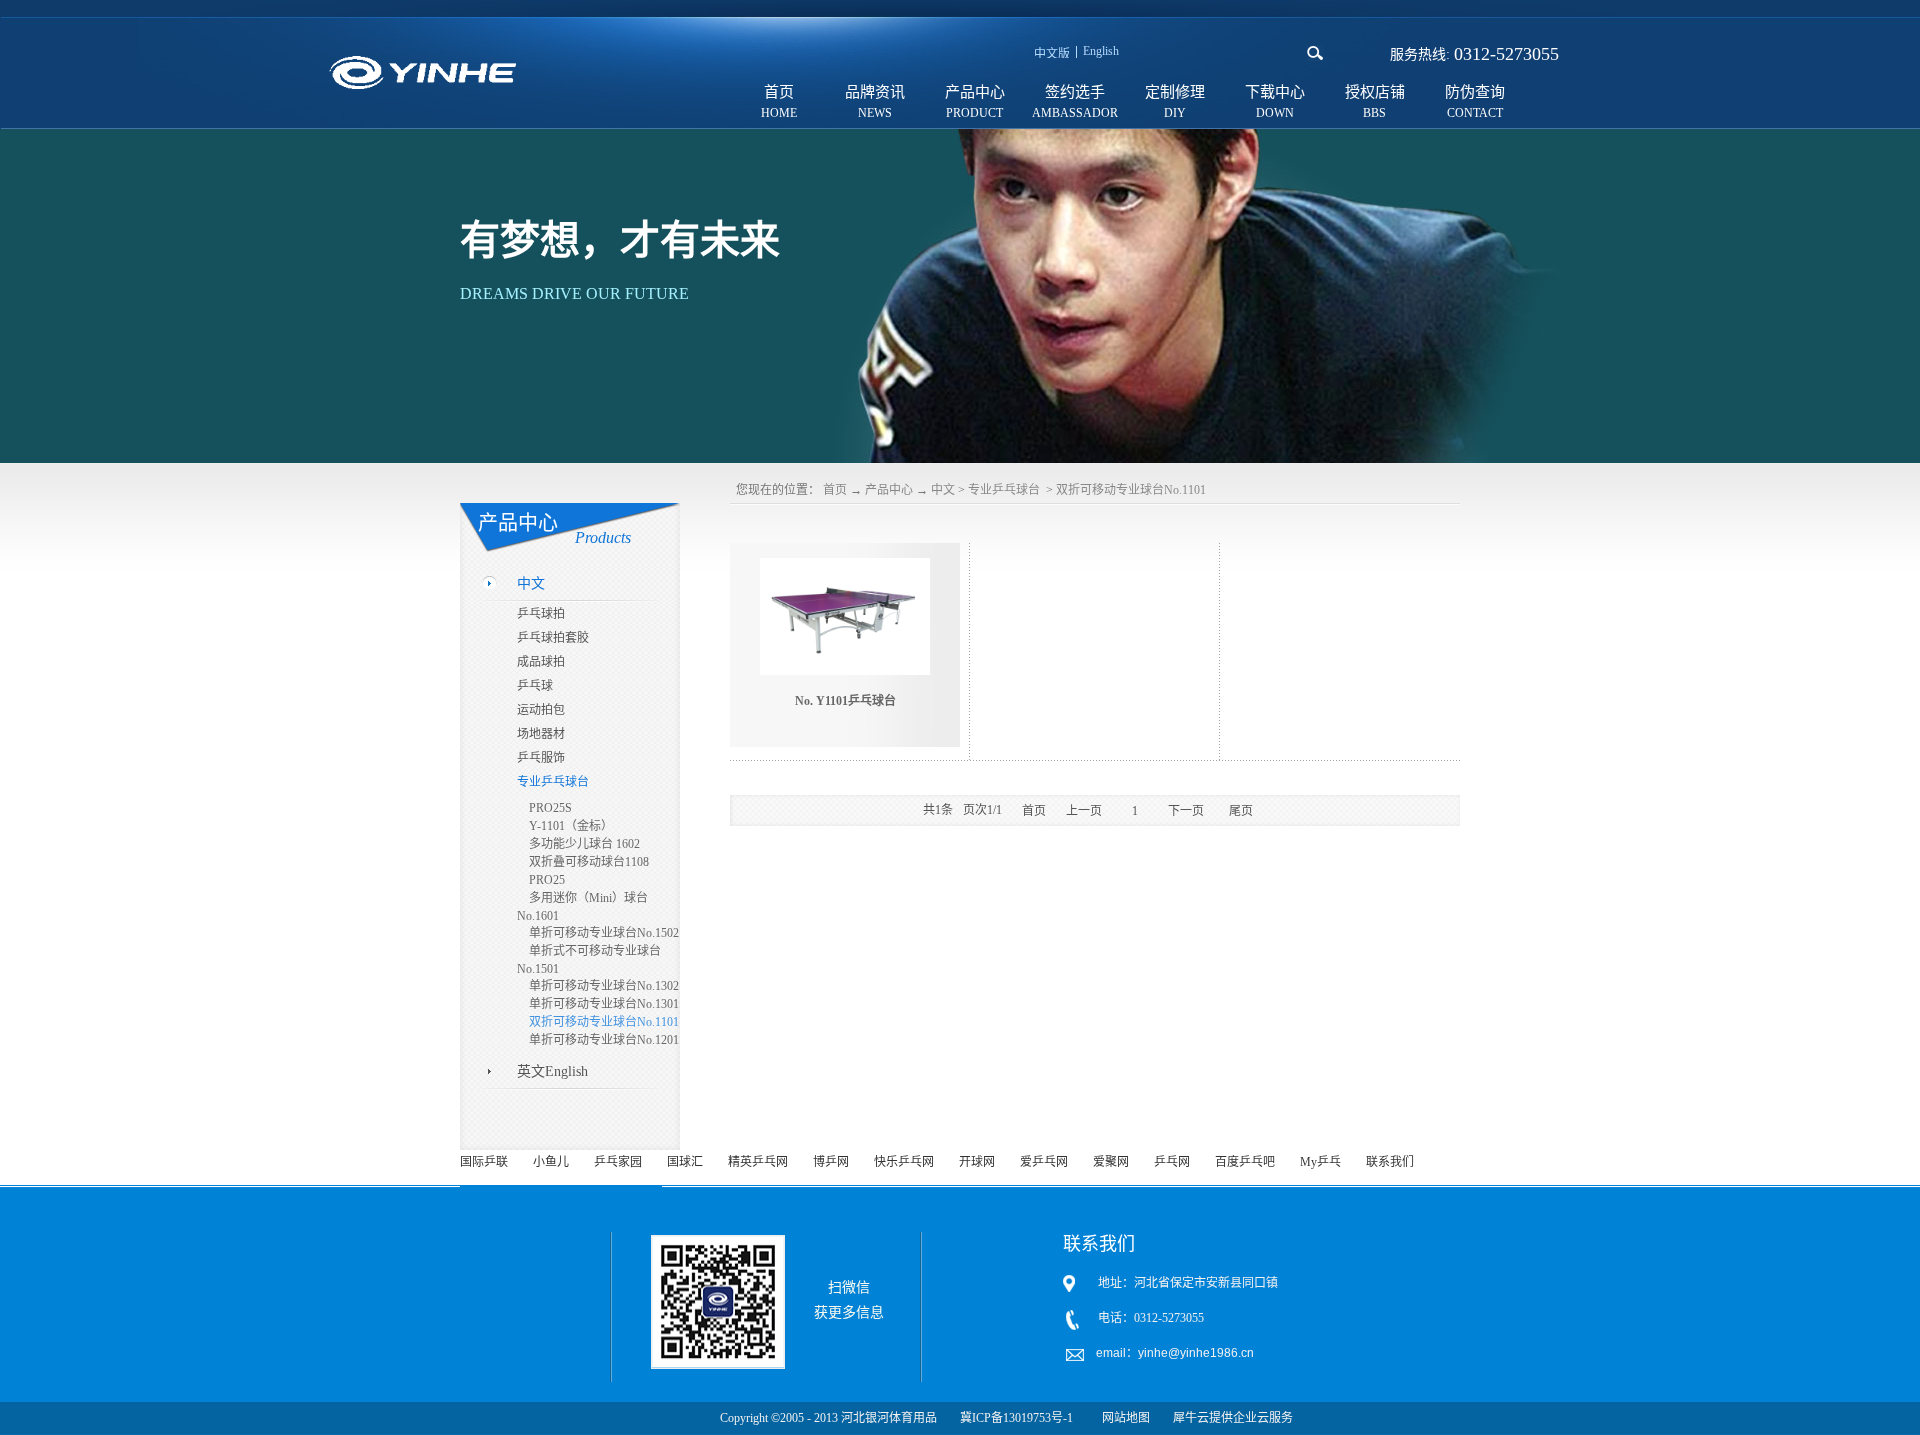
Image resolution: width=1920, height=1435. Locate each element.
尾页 (1241, 811)
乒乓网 (1172, 1162)
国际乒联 (484, 1162)
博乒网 (831, 1162)
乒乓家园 (618, 1162)
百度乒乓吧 (1245, 1162)
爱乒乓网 (1044, 1162)
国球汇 (685, 1162)
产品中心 (889, 490)
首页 (779, 92)
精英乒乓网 (758, 1162)
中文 (943, 490)
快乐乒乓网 (904, 1162)
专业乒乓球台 (1005, 490)
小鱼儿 (551, 1162)
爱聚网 (1111, 1162)
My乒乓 (1320, 1162)
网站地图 (1123, 1418)
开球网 (977, 1162)
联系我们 (1390, 1162)
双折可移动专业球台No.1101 (1131, 490)
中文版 (1052, 54)
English (1101, 51)
